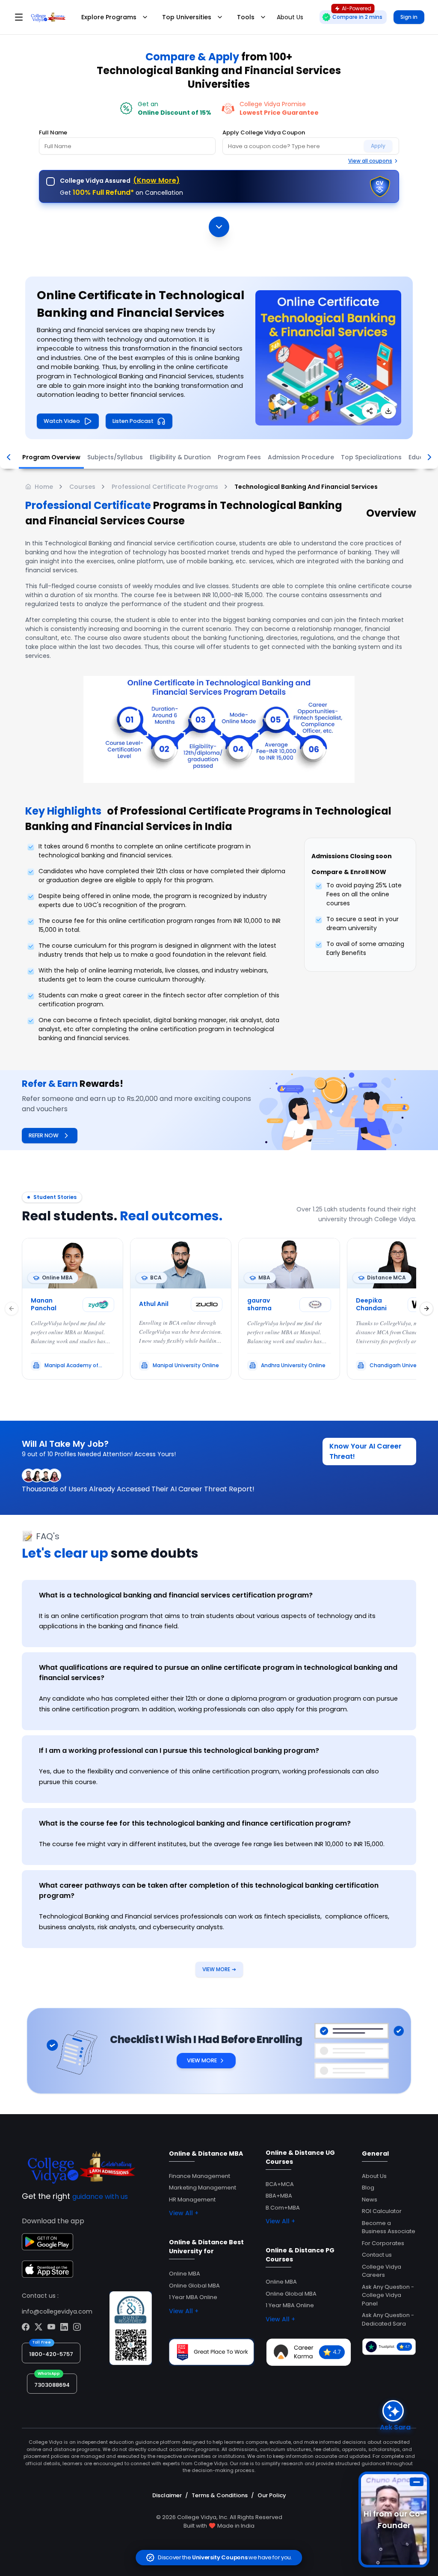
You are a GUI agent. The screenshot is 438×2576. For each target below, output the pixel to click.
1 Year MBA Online (193, 2297)
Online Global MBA (194, 2286)
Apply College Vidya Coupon (264, 132)
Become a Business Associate (389, 2227)
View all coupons (370, 161)
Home (44, 487)
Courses (82, 487)
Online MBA (185, 2274)
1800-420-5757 (51, 2354)
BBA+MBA (279, 2196)
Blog (368, 2188)
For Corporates (383, 2243)
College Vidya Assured (120, 180)
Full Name (53, 132)
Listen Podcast (133, 421)
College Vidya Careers (382, 2271)
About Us (374, 2176)
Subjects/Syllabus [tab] (115, 457)
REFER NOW (44, 1135)
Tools (246, 17)
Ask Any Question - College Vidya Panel (388, 2295)
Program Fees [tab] (239, 457)
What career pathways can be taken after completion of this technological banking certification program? (209, 1890)
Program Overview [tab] (51, 457)
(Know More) (156, 180)
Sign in (409, 17)
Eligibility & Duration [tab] (180, 457)
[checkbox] (50, 181)
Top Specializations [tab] (371, 457)
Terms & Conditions (220, 2495)
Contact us (377, 2255)
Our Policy (272, 2495)
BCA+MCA (280, 2184)
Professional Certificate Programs (165, 487)
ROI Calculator (382, 2211)
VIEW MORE (219, 1969)
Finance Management (200, 2176)
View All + (184, 2213)
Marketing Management (203, 2188)
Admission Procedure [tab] (301, 457)
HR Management (192, 2200)
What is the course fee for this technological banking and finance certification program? (195, 1823)
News (370, 2200)
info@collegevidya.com (57, 2311)
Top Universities (187, 17)
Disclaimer (167, 2495)
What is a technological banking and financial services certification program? (176, 1595)
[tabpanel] (219, 1761)
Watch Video (62, 421)
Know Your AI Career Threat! (365, 1451)
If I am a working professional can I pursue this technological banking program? (179, 1751)
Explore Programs (109, 17)
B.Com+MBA (283, 2208)
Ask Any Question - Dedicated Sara (388, 2319)
